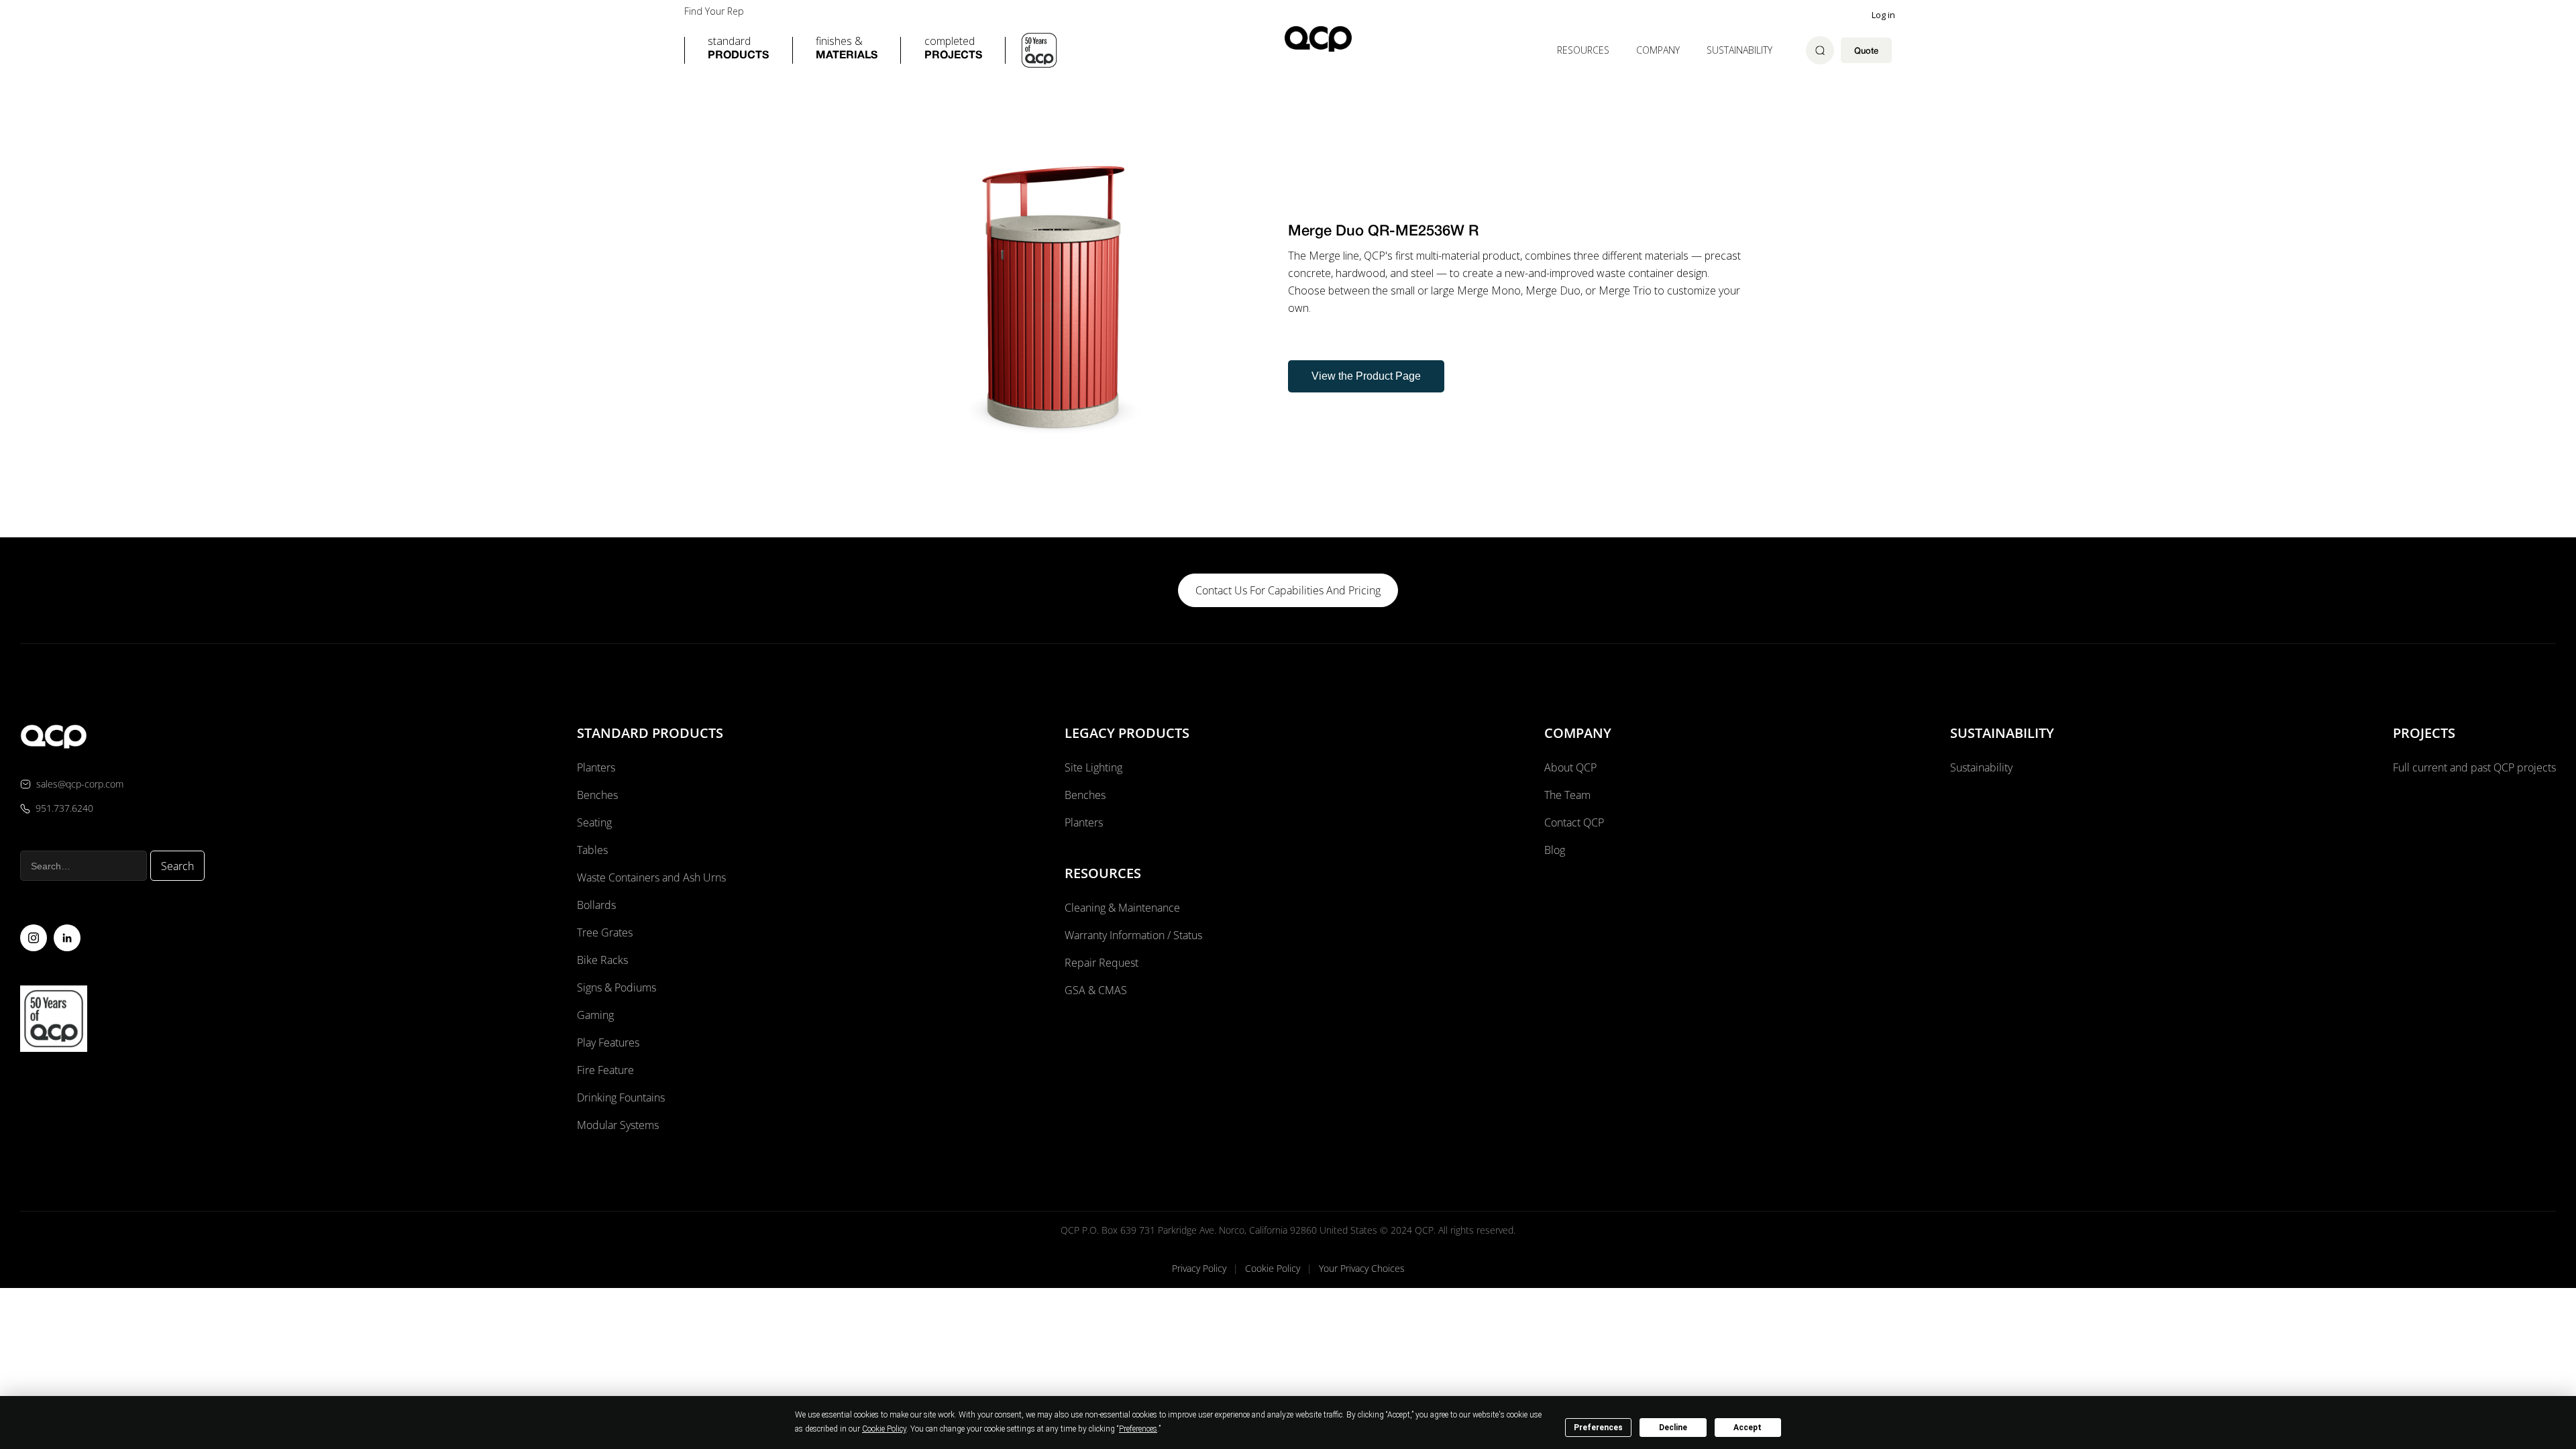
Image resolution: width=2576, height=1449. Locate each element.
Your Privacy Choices (1362, 1268)
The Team (1567, 795)
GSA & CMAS (1096, 990)
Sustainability (1739, 50)
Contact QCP (1574, 822)
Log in (1883, 15)
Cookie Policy (1273, 1268)
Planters (596, 767)
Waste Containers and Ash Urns (651, 877)
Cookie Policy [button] (884, 1429)
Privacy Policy (1199, 1268)
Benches (597, 795)
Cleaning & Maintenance (1122, 908)
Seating (594, 822)
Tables (592, 850)
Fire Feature (605, 1070)
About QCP (1570, 767)
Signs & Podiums (616, 987)
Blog (1555, 850)
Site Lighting (1093, 767)
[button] (738, 50)
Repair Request (1102, 963)
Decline (1673, 1428)
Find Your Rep (714, 11)
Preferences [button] (1138, 1429)
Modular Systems (618, 1125)
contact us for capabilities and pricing (1288, 590)
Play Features (608, 1042)
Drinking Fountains (621, 1097)
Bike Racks (602, 960)
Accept (1748, 1428)
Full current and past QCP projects (2474, 767)
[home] (1318, 39)
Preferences (1598, 1428)
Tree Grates (605, 932)
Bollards (596, 905)
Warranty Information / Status (1135, 935)
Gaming (595, 1015)
